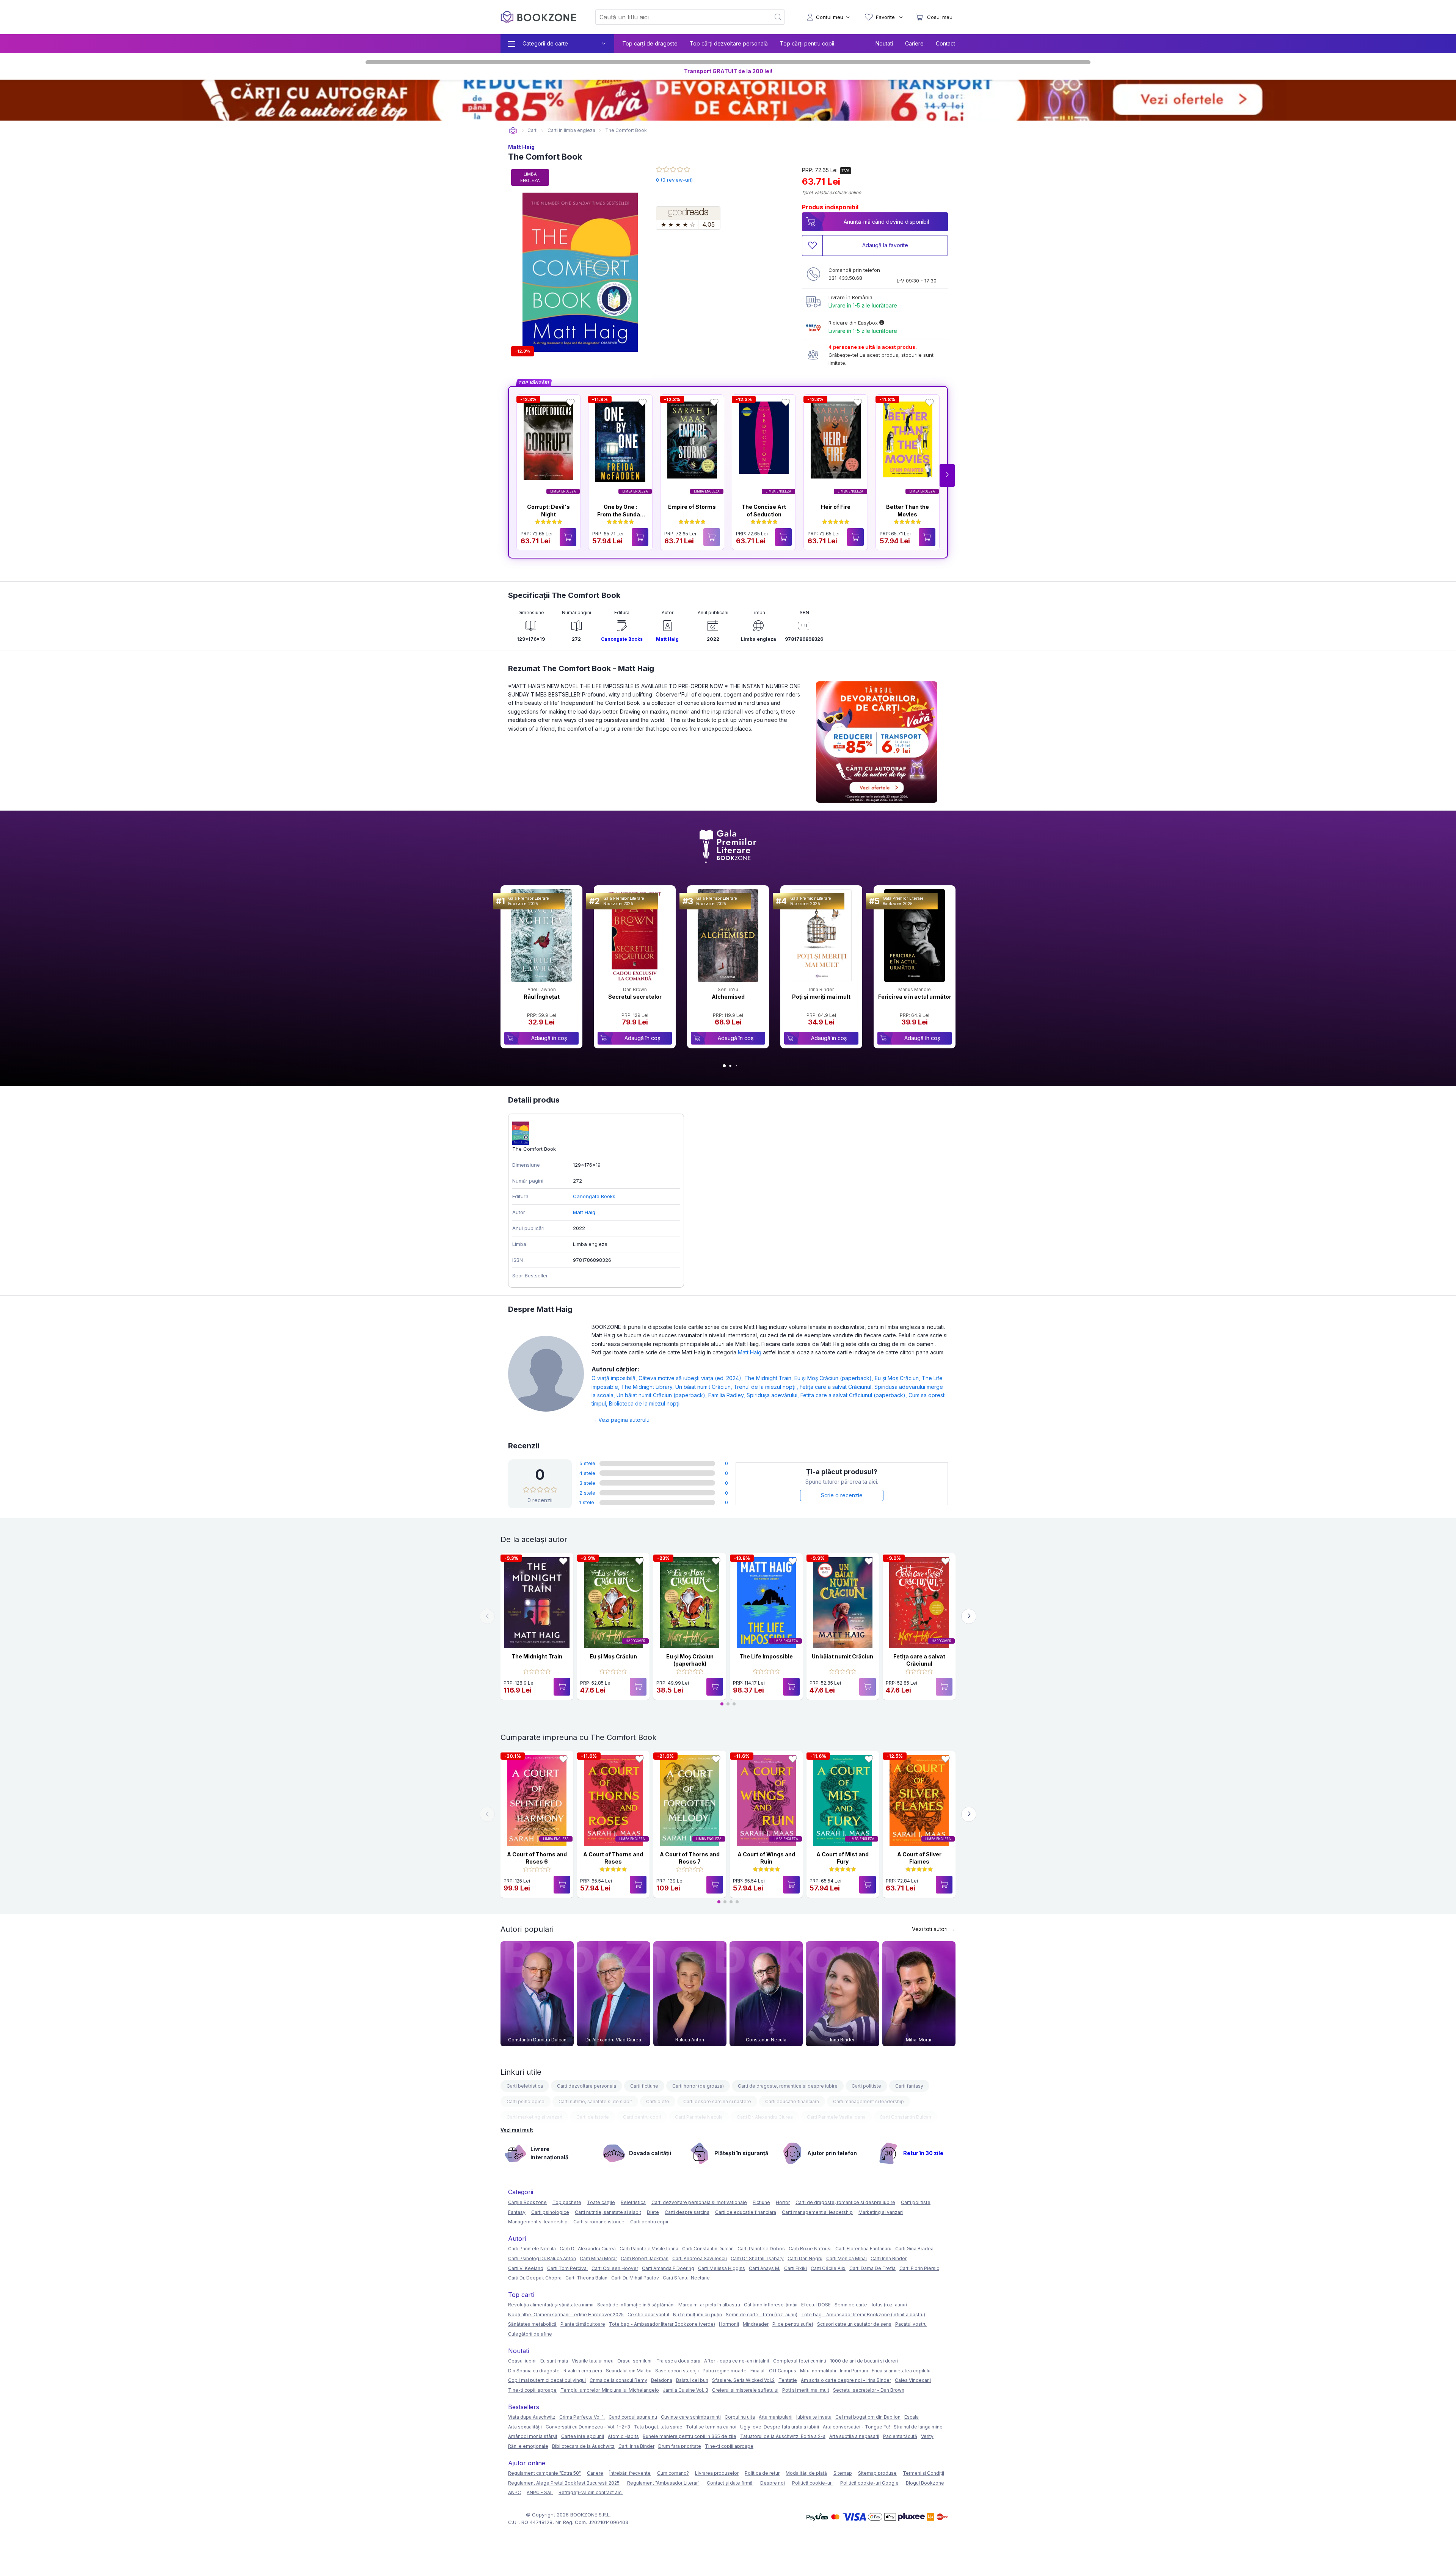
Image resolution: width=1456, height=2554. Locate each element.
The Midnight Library (648, 1387)
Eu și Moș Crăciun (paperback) (835, 1378)
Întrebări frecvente (630, 2473)
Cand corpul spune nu (633, 2417)
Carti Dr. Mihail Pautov (635, 2278)
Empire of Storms (692, 507)
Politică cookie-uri (812, 2483)
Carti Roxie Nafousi (810, 2249)
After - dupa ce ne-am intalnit (737, 2361)
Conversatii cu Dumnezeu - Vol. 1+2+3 (588, 2427)
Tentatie (788, 2380)
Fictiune (761, 2202)
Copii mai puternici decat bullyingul (547, 2380)
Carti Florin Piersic (919, 2268)
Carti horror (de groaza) (698, 2086)
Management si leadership (538, 2222)
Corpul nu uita (740, 2417)
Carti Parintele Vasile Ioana (836, 2117)
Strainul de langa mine (918, 2427)
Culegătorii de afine (530, 2334)
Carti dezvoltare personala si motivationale (699, 2202)
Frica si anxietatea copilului (902, 2371)
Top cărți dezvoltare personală (729, 43)
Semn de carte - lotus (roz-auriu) (871, 2305)
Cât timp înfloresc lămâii (771, 2305)
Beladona (662, 2380)
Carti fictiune (644, 2086)
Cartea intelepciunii (583, 2436)
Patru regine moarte (725, 2371)
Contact (945, 43)
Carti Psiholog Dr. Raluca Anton (542, 2258)
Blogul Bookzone (925, 2483)
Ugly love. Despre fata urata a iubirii (780, 2427)
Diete (653, 2212)
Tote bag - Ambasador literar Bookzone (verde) (662, 2324)
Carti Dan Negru (805, 2258)
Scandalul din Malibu (629, 2371)
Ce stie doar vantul (648, 2315)
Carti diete (658, 2101)
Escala (912, 2417)
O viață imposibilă (615, 1378)
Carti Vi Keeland (526, 2268)
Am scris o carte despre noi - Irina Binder (846, 2380)
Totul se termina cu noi (711, 2427)
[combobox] (678, 17)
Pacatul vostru (911, 2324)
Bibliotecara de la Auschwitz (583, 2446)
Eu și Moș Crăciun (898, 1378)
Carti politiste (866, 2086)
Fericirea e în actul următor (915, 997)
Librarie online (513, 131)
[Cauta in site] (778, 17)
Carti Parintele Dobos (761, 2249)
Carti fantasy (909, 2086)
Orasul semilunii (635, 2361)
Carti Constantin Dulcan (905, 2117)
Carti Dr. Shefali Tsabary (757, 2258)
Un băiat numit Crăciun (704, 1387)
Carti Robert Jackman (645, 2258)
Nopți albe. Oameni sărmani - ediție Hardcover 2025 (566, 2315)
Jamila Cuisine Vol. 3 (686, 2390)
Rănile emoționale (528, 2446)
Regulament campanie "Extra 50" (544, 2473)
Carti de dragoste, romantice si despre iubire (788, 2086)
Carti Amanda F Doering (668, 2268)
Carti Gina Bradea (914, 2249)
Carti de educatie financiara (746, 2212)
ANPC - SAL (540, 2492)
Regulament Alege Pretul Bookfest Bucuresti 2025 (564, 2483)
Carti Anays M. (765, 2268)
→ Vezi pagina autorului (621, 1420)
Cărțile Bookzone (527, 2202)
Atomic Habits (623, 2436)
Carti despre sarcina (687, 2212)
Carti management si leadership (868, 2101)
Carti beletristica (525, 2086)
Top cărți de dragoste (650, 43)
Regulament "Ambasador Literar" (663, 2483)
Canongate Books (622, 639)
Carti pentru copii (642, 2117)
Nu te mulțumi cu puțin (697, 2315)
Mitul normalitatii (818, 2371)
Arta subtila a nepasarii (854, 2436)
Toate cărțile (601, 2202)
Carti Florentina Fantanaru (863, 2249)
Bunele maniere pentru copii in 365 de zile (690, 2436)
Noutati (884, 43)
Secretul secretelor (635, 997)
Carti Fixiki (795, 2268)
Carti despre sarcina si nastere (717, 2101)
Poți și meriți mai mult (821, 997)
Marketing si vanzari (881, 2212)
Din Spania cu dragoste (534, 2371)
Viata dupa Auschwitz (532, 2417)
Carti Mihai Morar (598, 2258)
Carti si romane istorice (599, 2222)
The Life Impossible (766, 1656)
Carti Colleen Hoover (615, 2268)
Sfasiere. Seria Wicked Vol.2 (743, 2380)
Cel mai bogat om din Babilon (868, 2417)
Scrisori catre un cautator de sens (854, 2324)
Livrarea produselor (717, 2473)
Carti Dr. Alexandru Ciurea (765, 2117)
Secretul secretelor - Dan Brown (869, 2390)
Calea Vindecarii (913, 2380)
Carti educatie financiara (792, 2101)
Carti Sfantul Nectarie (686, 2278)
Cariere (914, 43)
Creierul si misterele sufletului (745, 2390)
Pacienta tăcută (900, 2436)
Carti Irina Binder (889, 2258)
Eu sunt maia (554, 2361)
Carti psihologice (526, 2101)
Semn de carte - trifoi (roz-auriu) (762, 2315)
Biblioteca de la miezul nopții (645, 1403)
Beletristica (633, 2202)
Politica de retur (762, 2473)
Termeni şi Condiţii (923, 2473)
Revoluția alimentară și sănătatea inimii (551, 2305)
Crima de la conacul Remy (618, 2380)
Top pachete (567, 2202)
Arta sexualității (525, 2427)
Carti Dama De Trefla (872, 2268)
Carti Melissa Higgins (722, 2268)
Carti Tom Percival (567, 2268)
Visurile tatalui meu (593, 2361)
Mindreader (756, 2324)
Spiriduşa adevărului (773, 1395)
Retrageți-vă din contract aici (591, 2492)
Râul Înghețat (542, 997)
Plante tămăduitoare (583, 2324)
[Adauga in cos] (568, 537)
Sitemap (843, 2473)
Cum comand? (673, 2473)
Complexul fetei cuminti (800, 2361)
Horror (783, 2202)
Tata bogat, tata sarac (658, 2427)
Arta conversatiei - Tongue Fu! (856, 2427)
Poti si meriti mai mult (806, 2390)
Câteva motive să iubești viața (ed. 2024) (691, 1378)
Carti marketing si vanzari (534, 2117)
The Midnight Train (769, 1378)
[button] (947, 475)
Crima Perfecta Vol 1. (582, 2417)
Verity (927, 2436)
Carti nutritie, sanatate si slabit (608, 2212)
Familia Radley (727, 1395)
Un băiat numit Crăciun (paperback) (662, 1395)
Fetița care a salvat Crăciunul (837, 1387)
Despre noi (773, 2483)
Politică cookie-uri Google (869, 2483)
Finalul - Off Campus (773, 2371)
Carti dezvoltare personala (587, 2086)
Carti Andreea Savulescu (700, 2258)
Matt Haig (521, 147)
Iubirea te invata (814, 2417)
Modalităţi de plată (806, 2473)
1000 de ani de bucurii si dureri (864, 2361)
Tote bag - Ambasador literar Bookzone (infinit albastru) (863, 2315)
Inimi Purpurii (854, 2371)
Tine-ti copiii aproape (532, 2390)
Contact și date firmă (730, 2483)
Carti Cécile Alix (828, 2268)
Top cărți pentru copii (807, 43)
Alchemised (728, 997)
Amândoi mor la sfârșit (533, 2436)
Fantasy (517, 2212)
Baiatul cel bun (692, 2380)
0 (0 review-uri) (674, 180)
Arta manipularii (776, 2417)
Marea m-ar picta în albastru (709, 2305)
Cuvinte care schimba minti (691, 2417)
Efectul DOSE (816, 2305)
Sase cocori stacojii (677, 2371)
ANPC (515, 2492)
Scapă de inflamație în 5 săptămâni (636, 2305)
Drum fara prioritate (680, 2446)
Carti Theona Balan (586, 2278)
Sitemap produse (877, 2473)
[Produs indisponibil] (712, 537)
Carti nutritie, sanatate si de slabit (595, 2101)
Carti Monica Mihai (846, 2258)
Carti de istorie (593, 2117)
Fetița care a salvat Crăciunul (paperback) (854, 1395)
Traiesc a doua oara (678, 2361)
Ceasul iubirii (522, 2361)
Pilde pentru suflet (793, 2324)
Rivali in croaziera (583, 2371)
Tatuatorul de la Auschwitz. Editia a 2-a (783, 2436)
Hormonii (729, 2324)
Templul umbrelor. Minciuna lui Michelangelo (610, 2390)
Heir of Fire (836, 507)
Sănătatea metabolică (532, 2324)
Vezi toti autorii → (934, 1929)
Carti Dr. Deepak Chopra (535, 2278)
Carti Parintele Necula (699, 2117)
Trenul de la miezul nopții (767, 1387)
